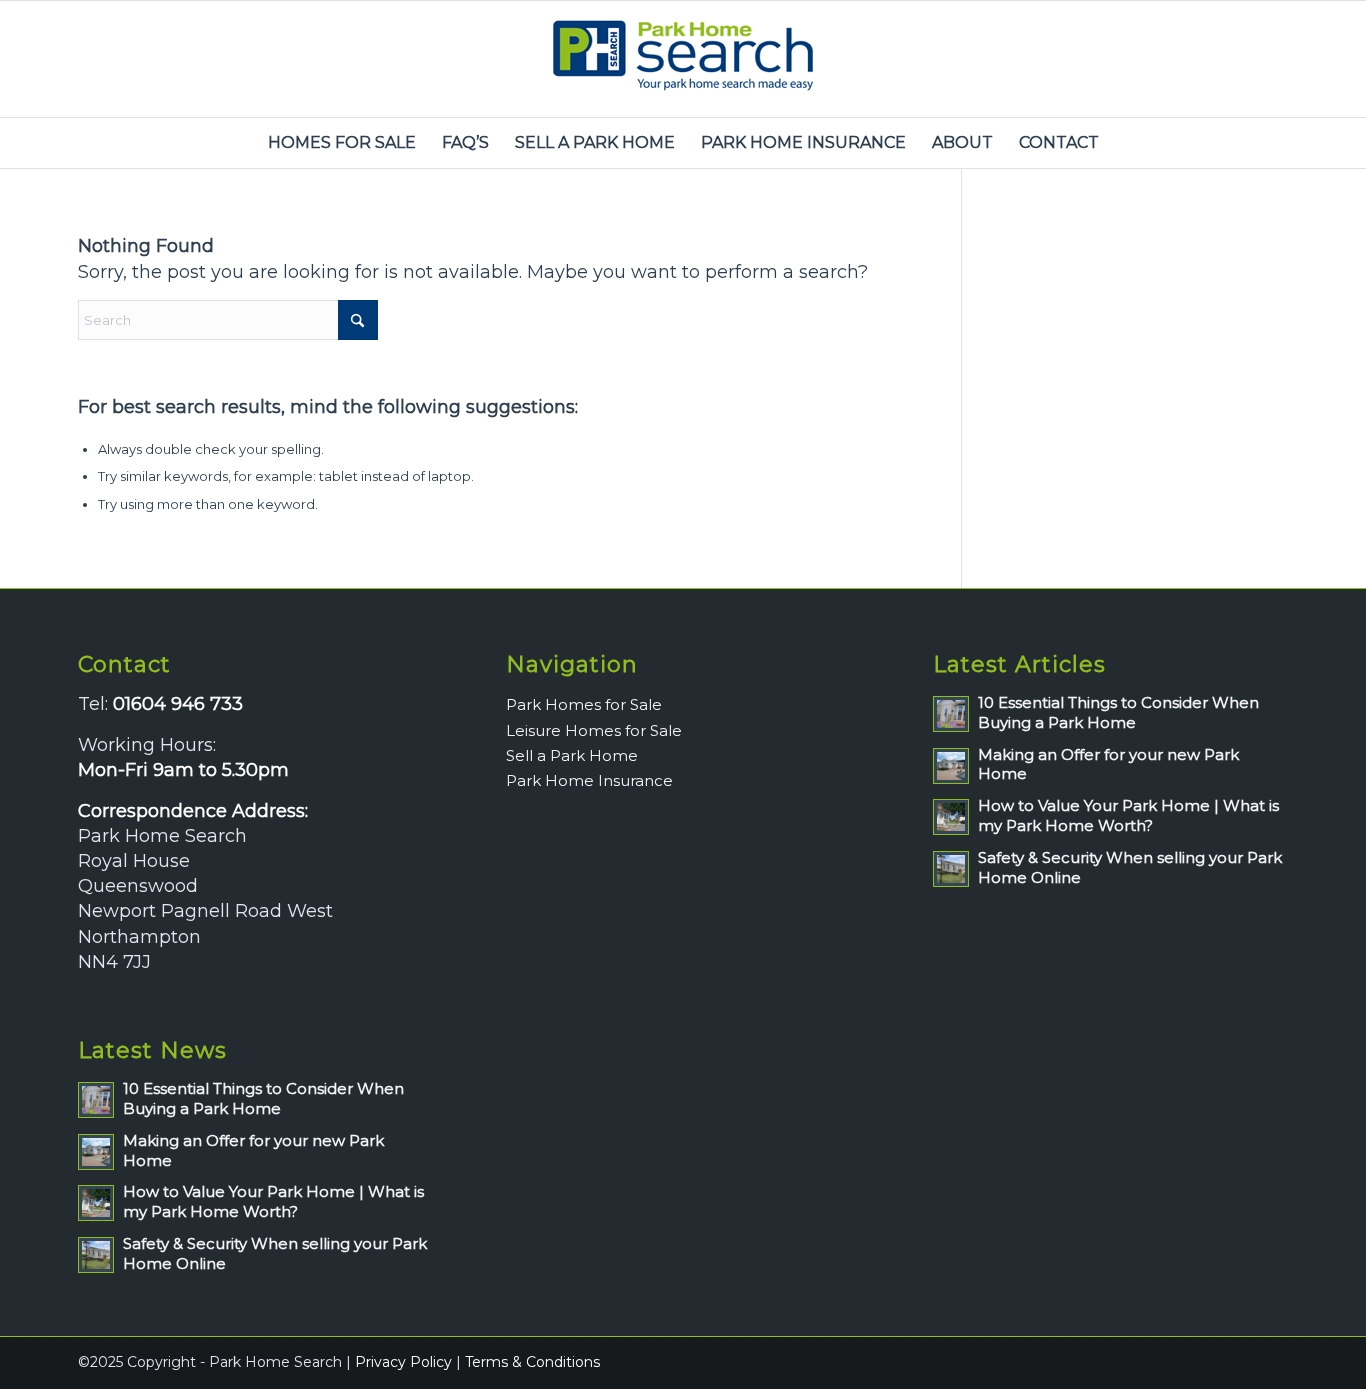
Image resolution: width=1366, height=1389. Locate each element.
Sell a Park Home (572, 755)
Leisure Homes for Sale (594, 730)
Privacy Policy (403, 1362)
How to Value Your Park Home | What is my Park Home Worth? (273, 1201)
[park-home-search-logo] (683, 59)
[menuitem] (342, 143)
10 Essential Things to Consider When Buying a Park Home (263, 1098)
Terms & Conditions (532, 1362)
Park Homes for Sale (584, 704)
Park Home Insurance (589, 780)
